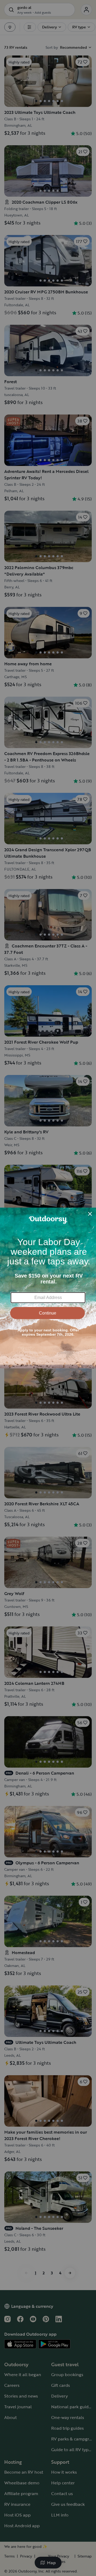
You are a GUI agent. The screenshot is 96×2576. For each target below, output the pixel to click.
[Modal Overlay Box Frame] (48, 1288)
